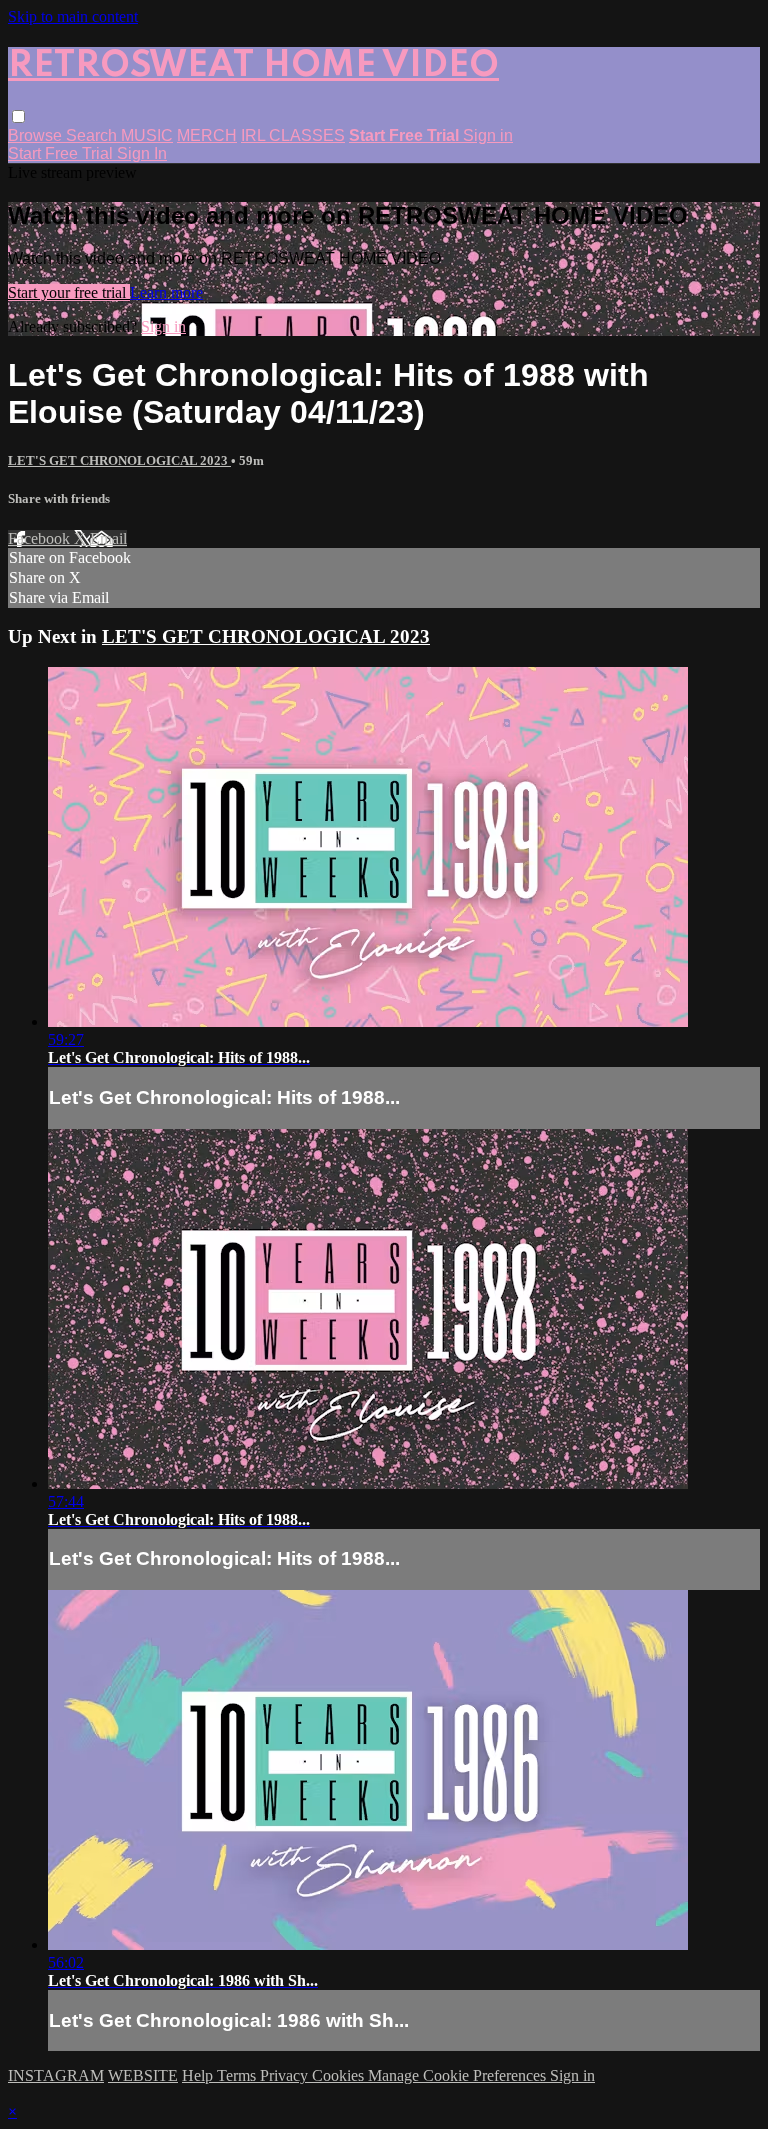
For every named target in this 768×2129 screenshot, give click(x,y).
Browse (37, 135)
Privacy (286, 2075)
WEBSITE (143, 2075)
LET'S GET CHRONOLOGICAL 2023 (119, 460)
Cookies (340, 2075)
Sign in (488, 135)
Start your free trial (69, 292)
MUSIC (147, 135)
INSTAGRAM (56, 2075)
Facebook (41, 538)
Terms (238, 2075)
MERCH (207, 135)
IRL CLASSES (293, 135)
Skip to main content (73, 16)
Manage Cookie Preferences (459, 2075)
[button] (18, 116)
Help (199, 2075)
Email (108, 538)
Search (93, 135)
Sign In (142, 153)
